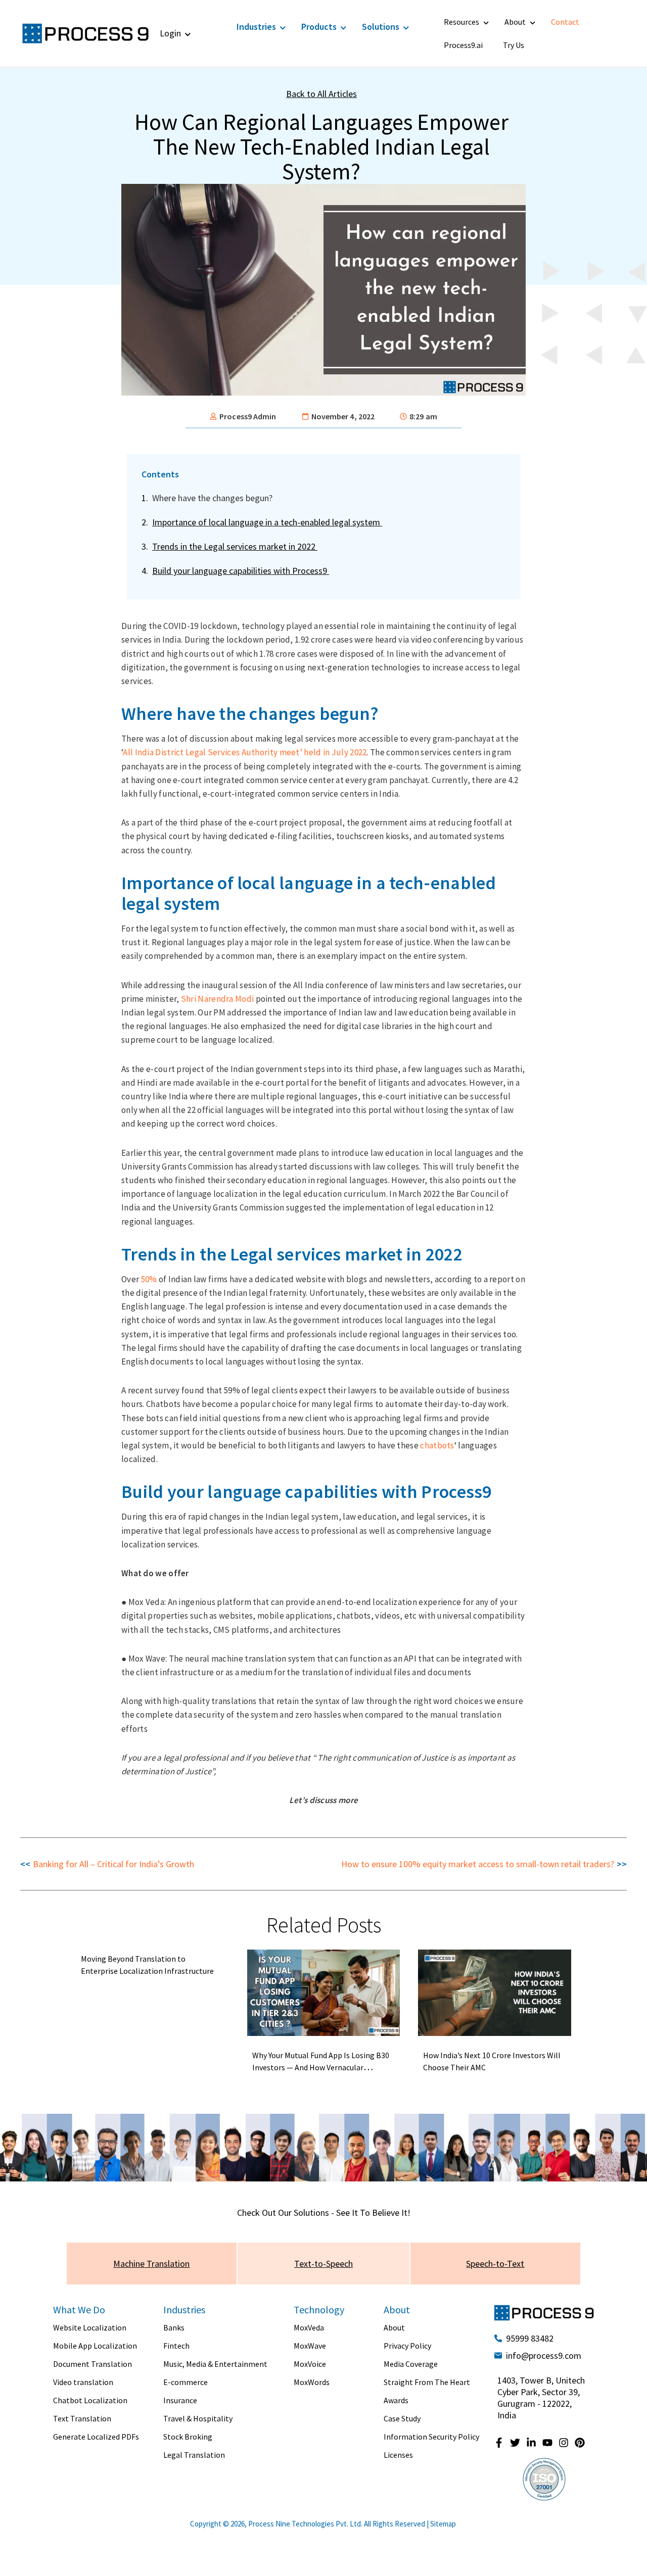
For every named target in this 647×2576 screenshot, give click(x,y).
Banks (174, 2327)
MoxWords (312, 2382)
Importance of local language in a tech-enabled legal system (267, 522)
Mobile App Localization (95, 2346)
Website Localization (90, 2327)
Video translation (83, 2382)
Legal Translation (194, 2455)
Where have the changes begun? (213, 498)
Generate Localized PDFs (96, 2437)
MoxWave (310, 2346)
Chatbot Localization (90, 2400)
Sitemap (443, 2524)
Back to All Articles (321, 94)
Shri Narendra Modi (217, 999)
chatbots (437, 1445)
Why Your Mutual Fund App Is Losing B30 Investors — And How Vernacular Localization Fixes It (321, 2067)
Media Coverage (411, 2364)
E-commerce (186, 2382)
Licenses (398, 2455)
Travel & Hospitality (198, 2418)
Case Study (402, 2418)
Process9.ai (463, 45)
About (515, 22)
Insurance (180, 2400)
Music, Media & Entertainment (215, 2364)
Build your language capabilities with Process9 (241, 571)
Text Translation (82, 2418)
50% (149, 1279)
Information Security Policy (431, 2437)
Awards (396, 2400)
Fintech (176, 2346)
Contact (565, 22)
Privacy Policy (407, 2346)
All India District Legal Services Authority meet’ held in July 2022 (245, 752)
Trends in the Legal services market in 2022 (235, 546)
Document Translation (93, 2364)
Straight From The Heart (427, 2382)
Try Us (514, 45)
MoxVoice (310, 2364)
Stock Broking (188, 2437)
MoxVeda (309, 2327)
